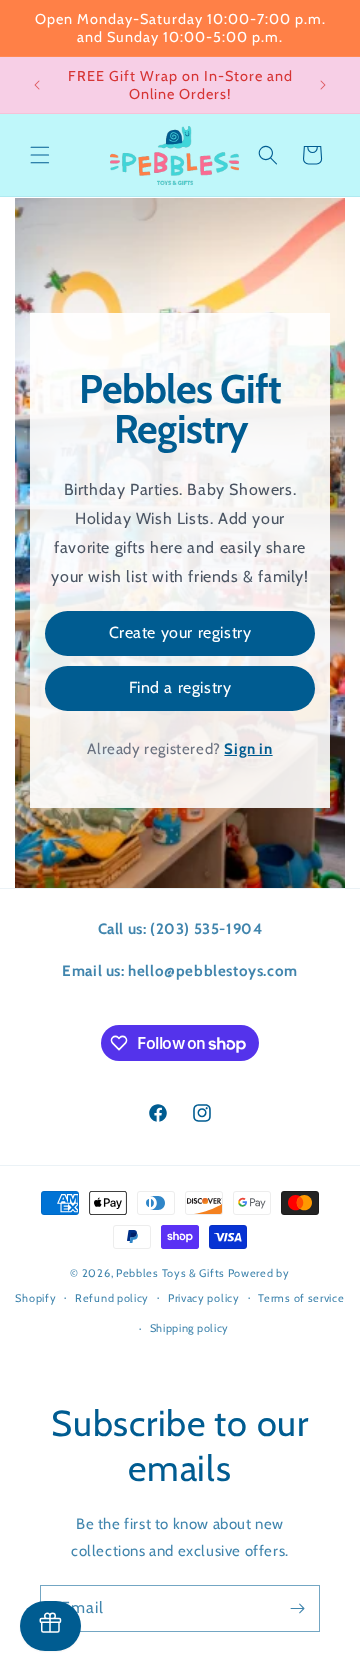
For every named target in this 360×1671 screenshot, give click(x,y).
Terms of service (301, 1298)
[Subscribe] (297, 1608)
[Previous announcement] (37, 85)
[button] (40, 155)
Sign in (248, 749)
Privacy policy (204, 1298)
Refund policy (112, 1298)
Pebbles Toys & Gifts (170, 1273)
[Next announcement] (323, 85)
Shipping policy (190, 1328)
